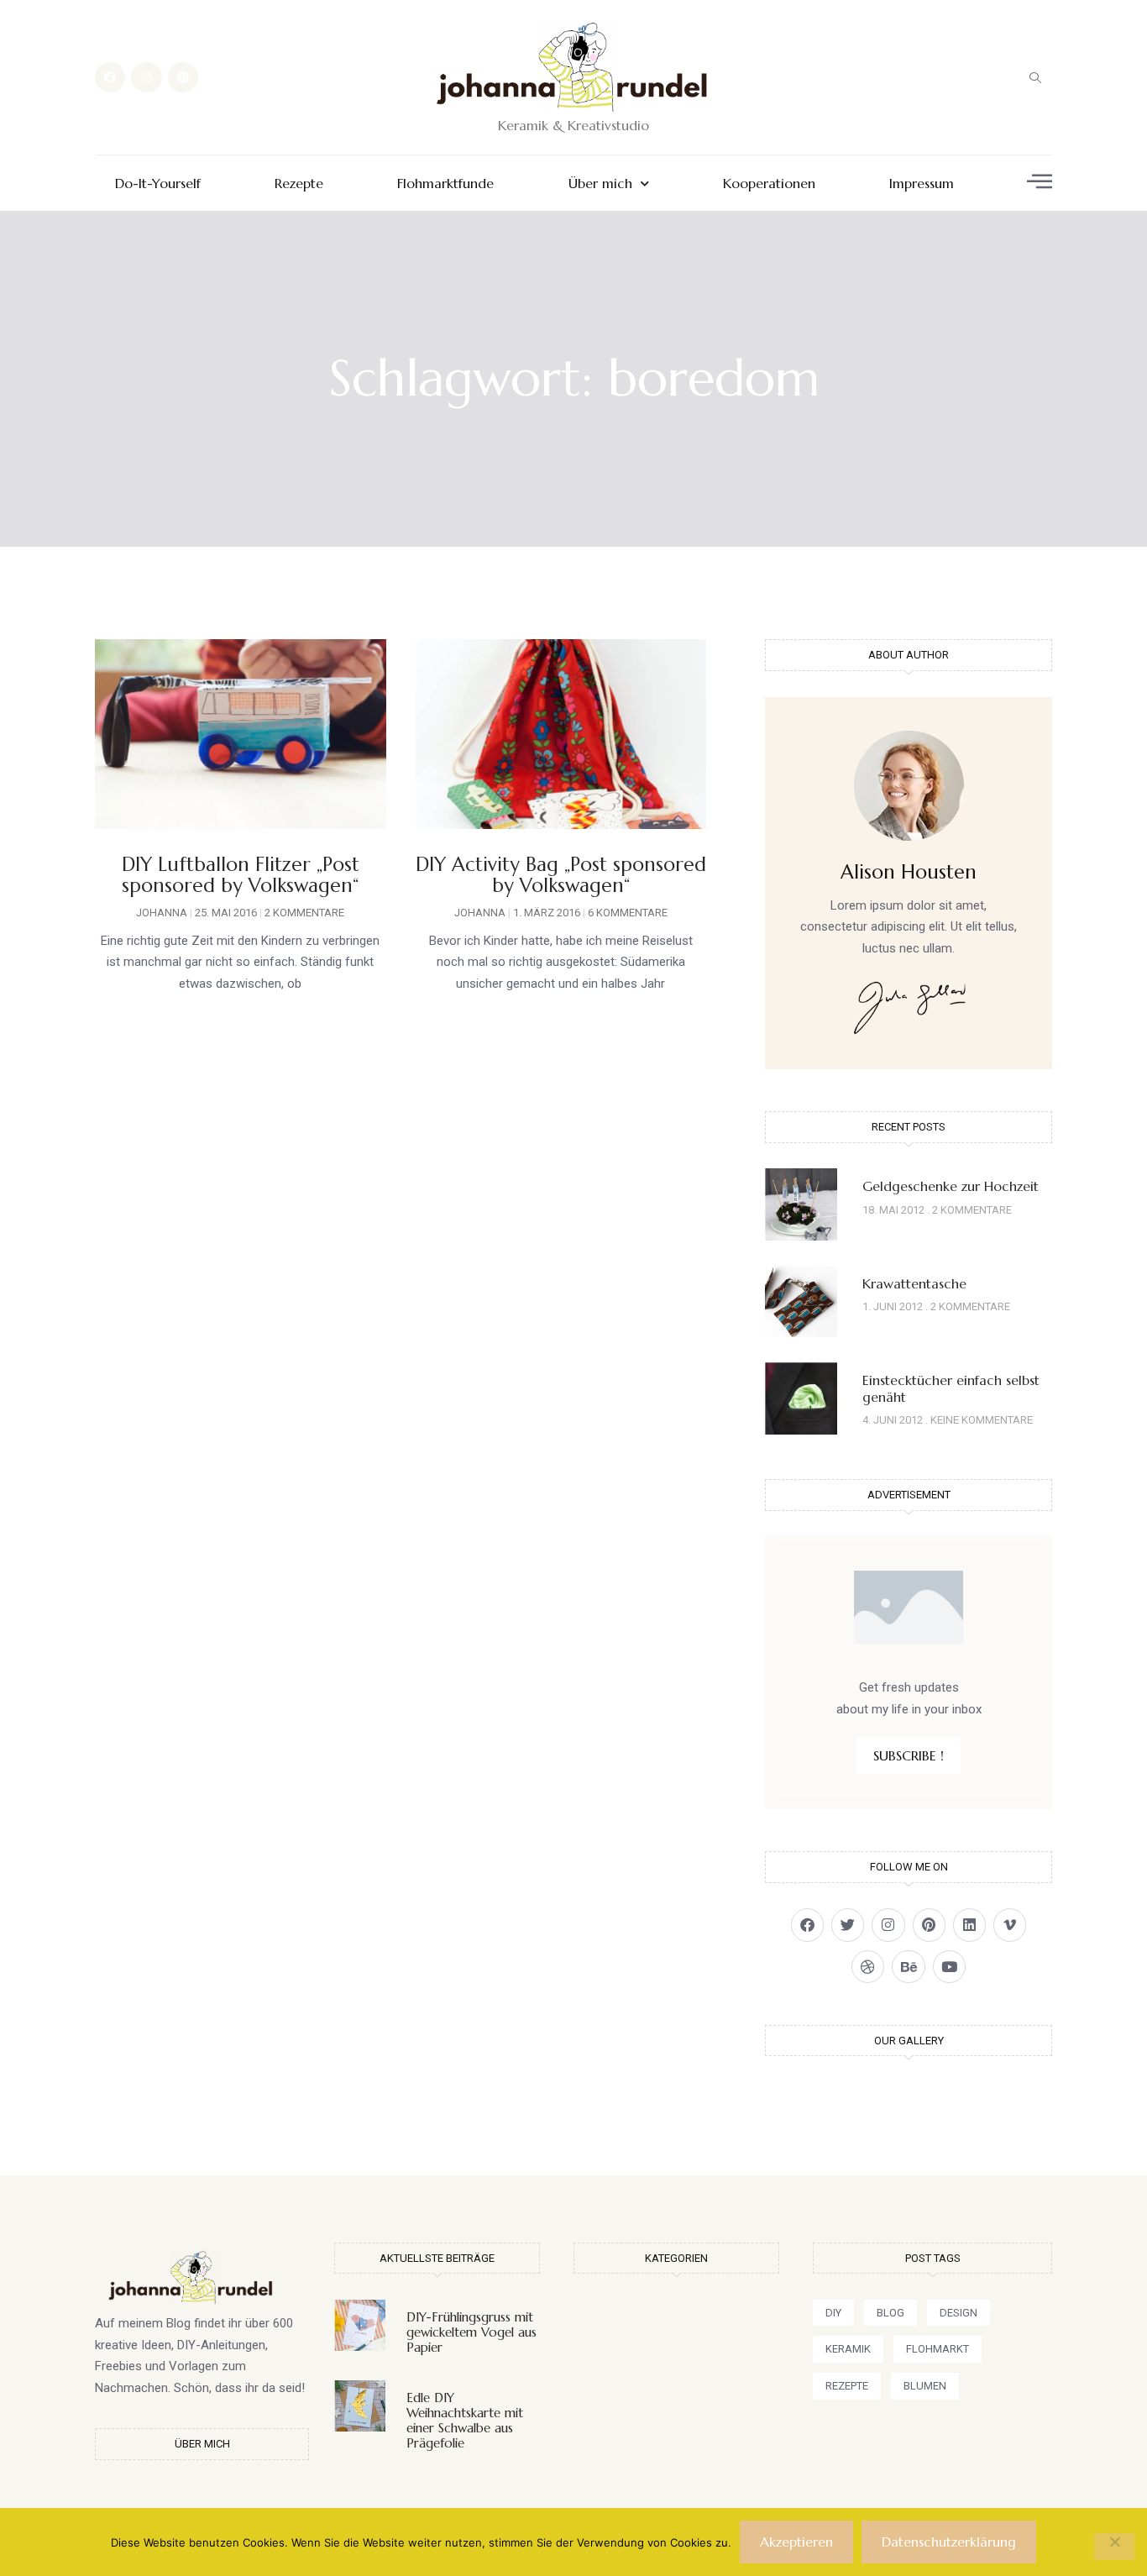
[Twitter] (848, 1925)
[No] (1114, 2547)
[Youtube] (949, 1967)
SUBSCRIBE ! (909, 1755)
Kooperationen (769, 184)
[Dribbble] (868, 1967)
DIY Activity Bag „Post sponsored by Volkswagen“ (561, 875)
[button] (1035, 77)
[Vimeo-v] (1010, 1925)
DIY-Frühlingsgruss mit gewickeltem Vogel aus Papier (471, 2332)
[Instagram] (146, 77)
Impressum (922, 184)
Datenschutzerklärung (949, 2542)
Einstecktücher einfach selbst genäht (951, 1388)
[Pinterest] (183, 77)
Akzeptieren (796, 2542)
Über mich (600, 184)
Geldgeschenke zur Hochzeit (951, 1186)
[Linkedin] (969, 1925)
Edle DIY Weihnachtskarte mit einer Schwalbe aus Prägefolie (465, 2420)
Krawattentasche (914, 1283)
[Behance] (908, 1967)
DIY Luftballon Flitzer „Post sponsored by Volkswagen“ (241, 875)
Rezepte (299, 184)
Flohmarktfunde (445, 184)
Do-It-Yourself (158, 184)
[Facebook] (110, 77)
